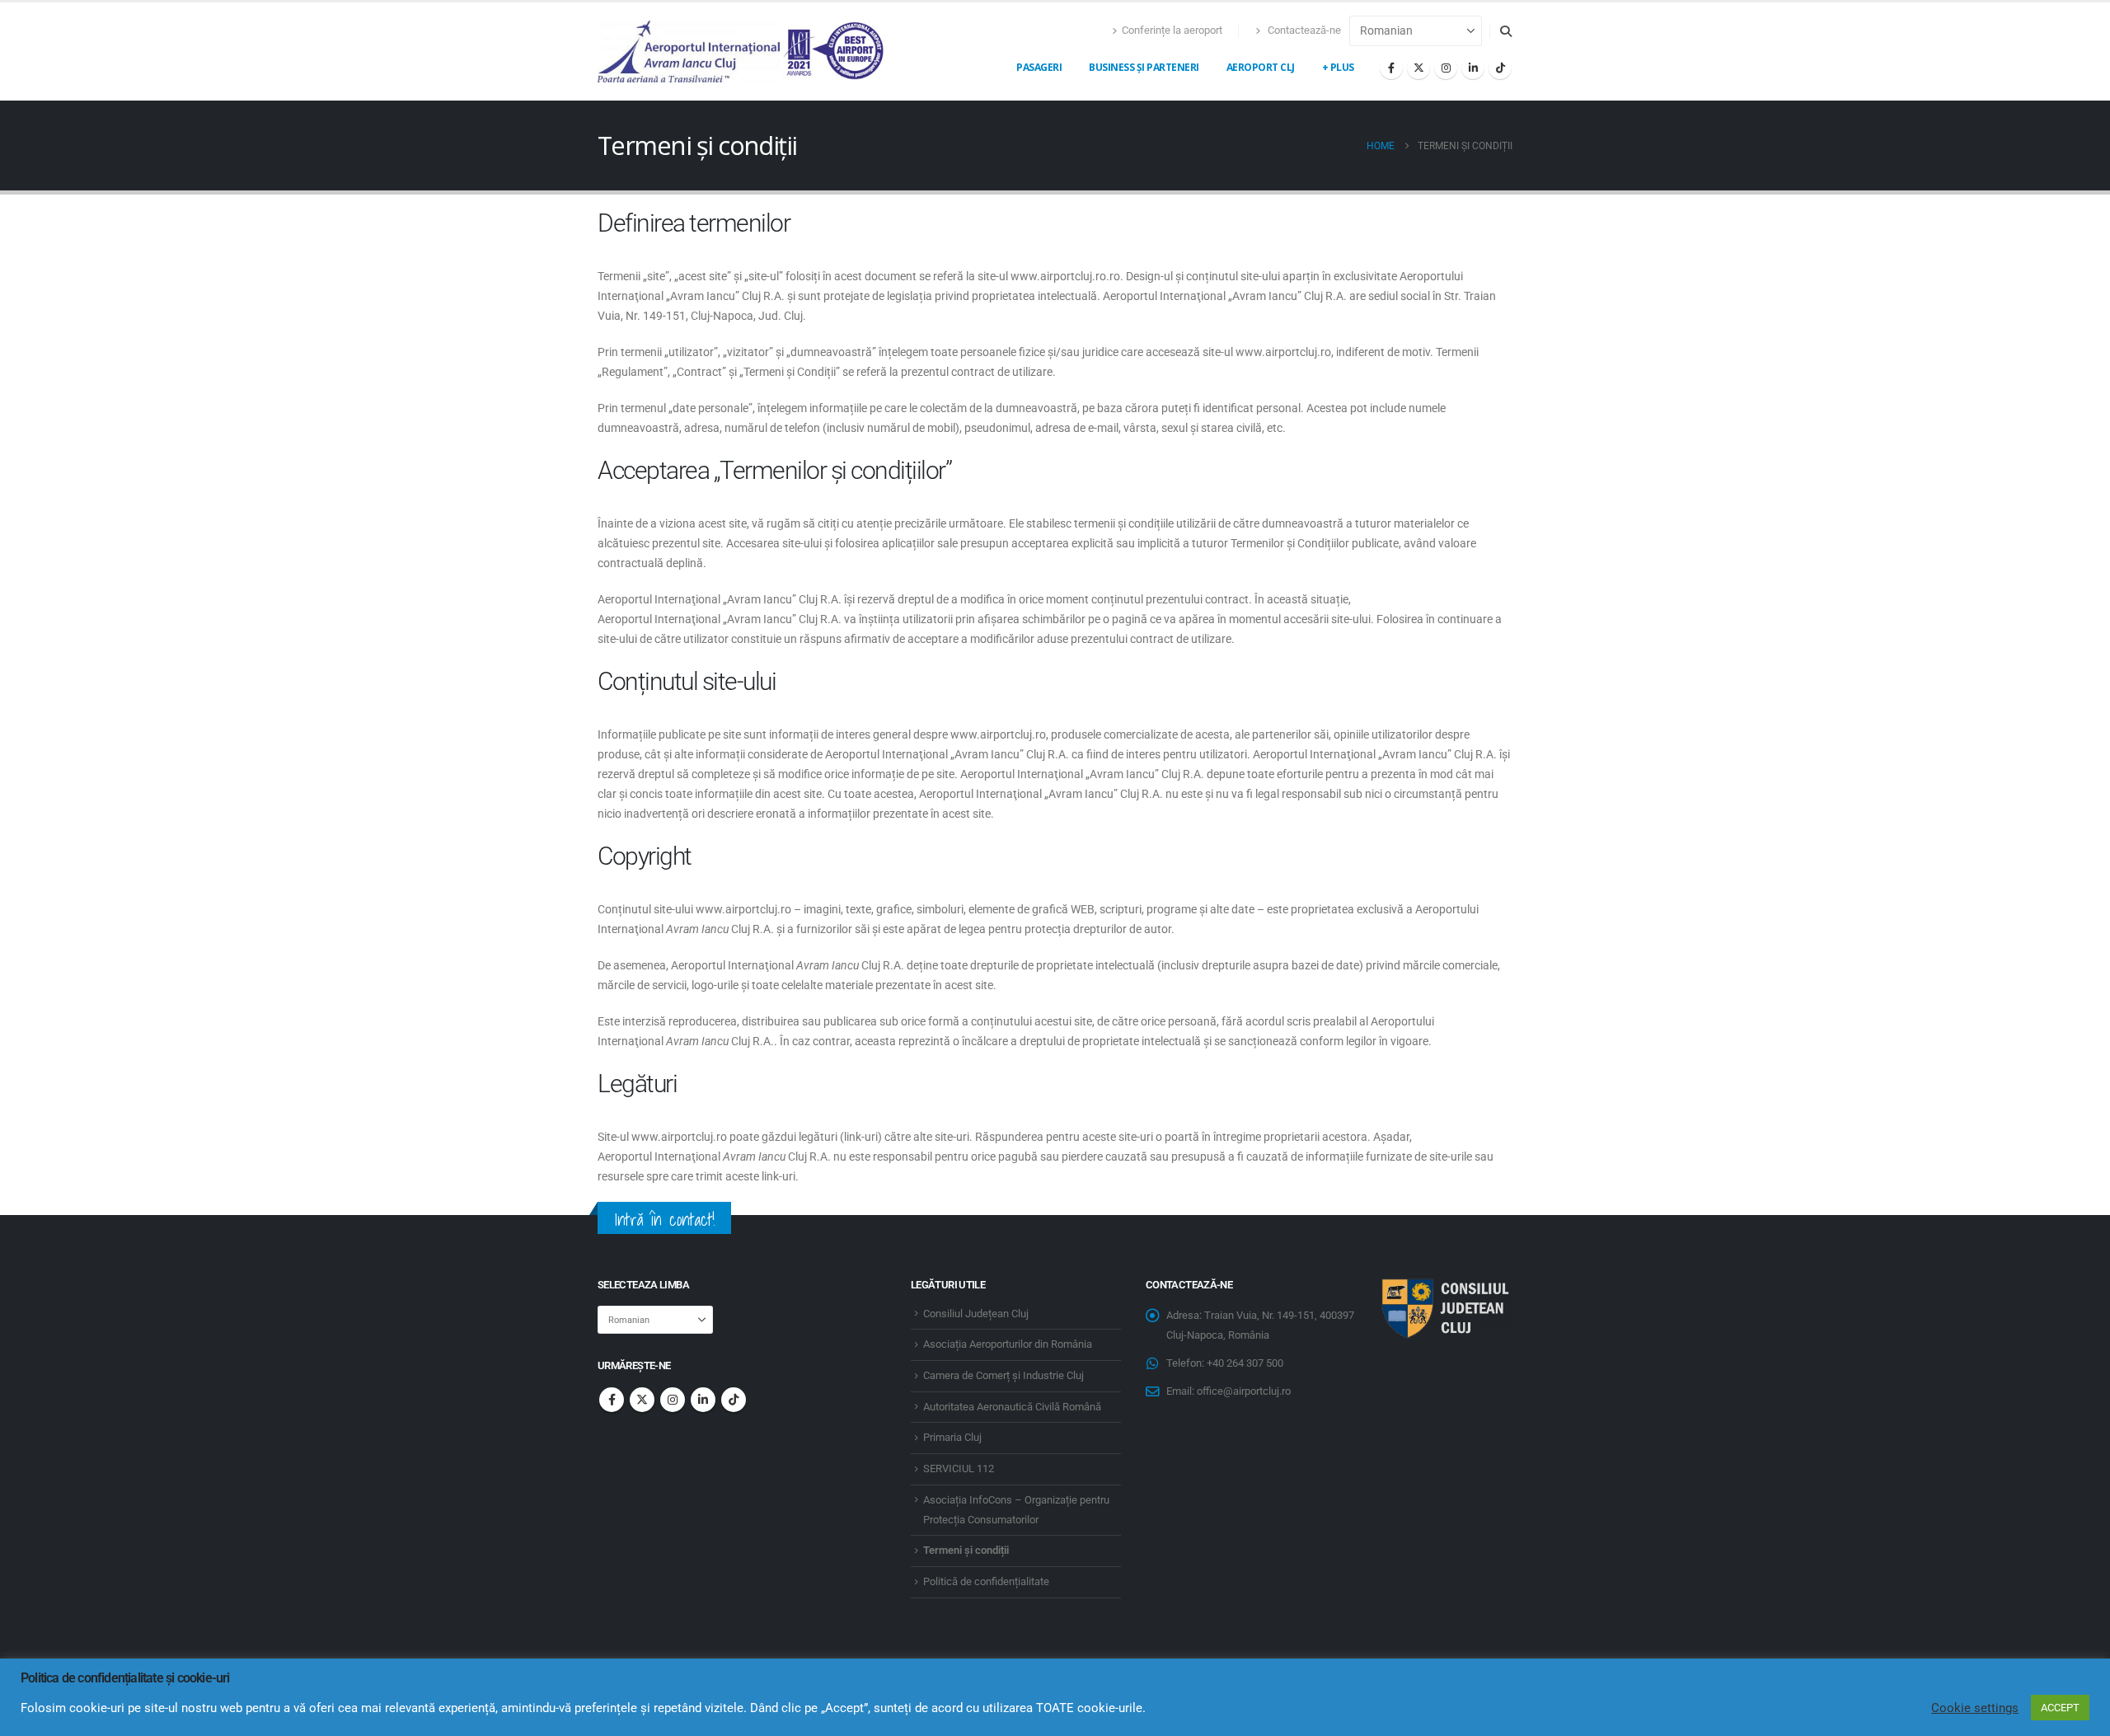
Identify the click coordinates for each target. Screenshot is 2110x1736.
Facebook (612, 1400)
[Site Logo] (742, 52)
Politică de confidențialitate (986, 1581)
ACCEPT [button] (2060, 1708)
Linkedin (703, 1400)
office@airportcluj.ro (1244, 1391)
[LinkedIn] (1473, 68)
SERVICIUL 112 (959, 1469)
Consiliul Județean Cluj (976, 1314)
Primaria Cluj (952, 1437)
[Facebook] (1391, 68)
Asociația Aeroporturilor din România (1008, 1344)
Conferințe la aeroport (1172, 30)
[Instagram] (1446, 68)
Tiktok (734, 1400)
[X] (1418, 68)
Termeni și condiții (966, 1550)
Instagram (673, 1400)
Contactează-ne (1303, 30)
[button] (1505, 31)
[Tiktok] (1500, 68)
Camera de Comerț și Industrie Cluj (1003, 1375)
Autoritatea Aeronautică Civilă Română (1012, 1407)
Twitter (642, 1400)
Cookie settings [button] (1975, 1708)
